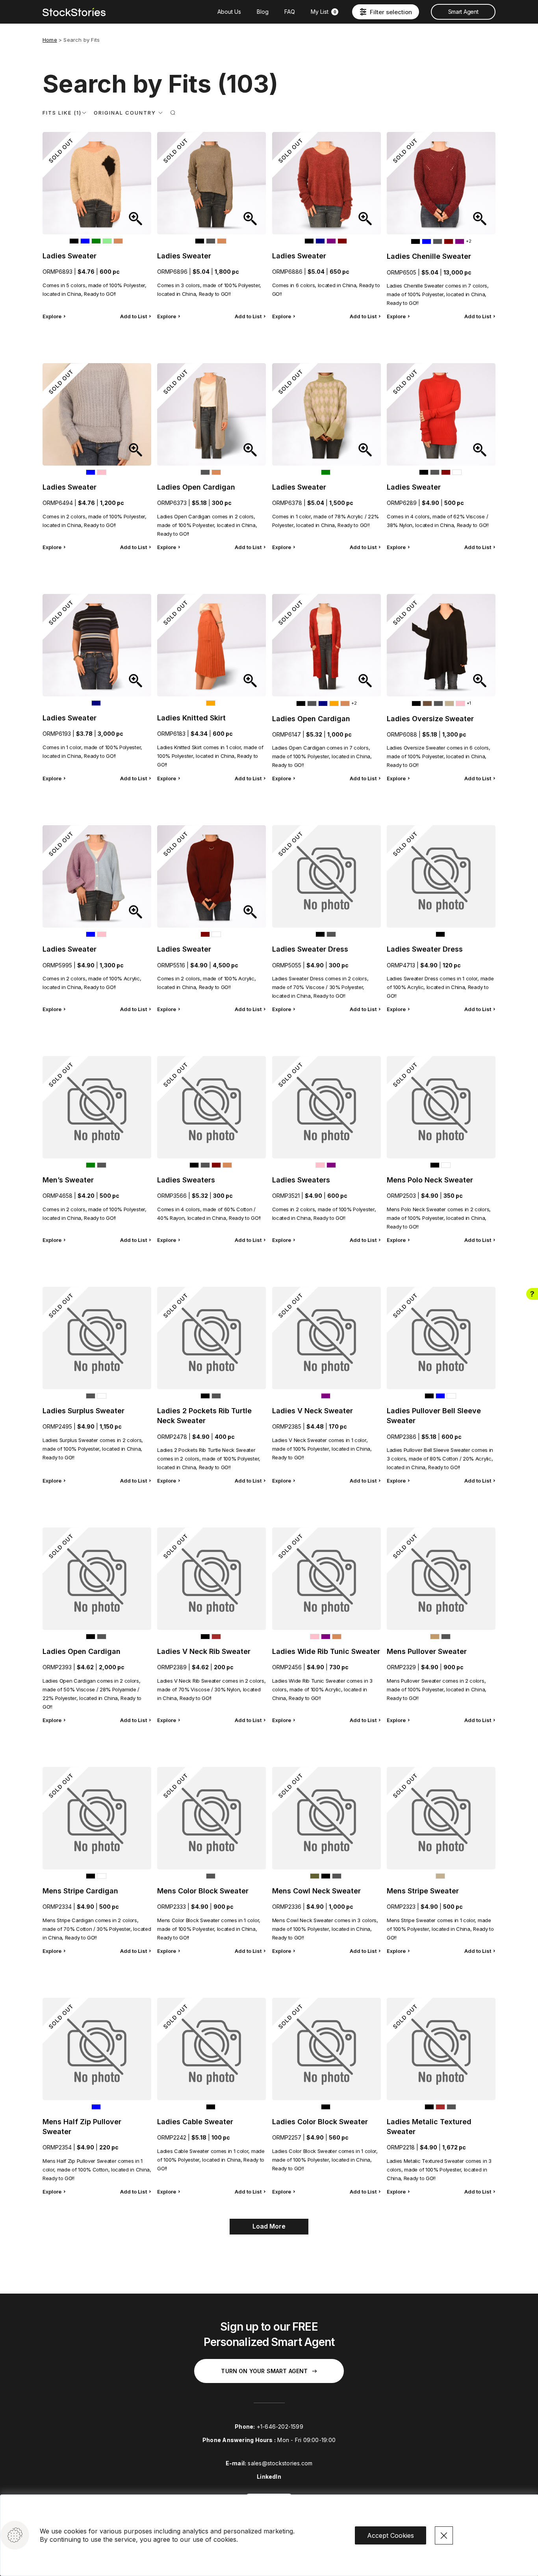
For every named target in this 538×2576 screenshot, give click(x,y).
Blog (263, 12)
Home (50, 40)
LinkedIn (269, 2477)
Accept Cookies (391, 2535)
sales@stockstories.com (280, 2463)
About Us (229, 12)
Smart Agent (463, 12)
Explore (52, 316)
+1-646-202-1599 (280, 2427)
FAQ (290, 12)
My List (324, 12)
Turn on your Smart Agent (264, 2371)
